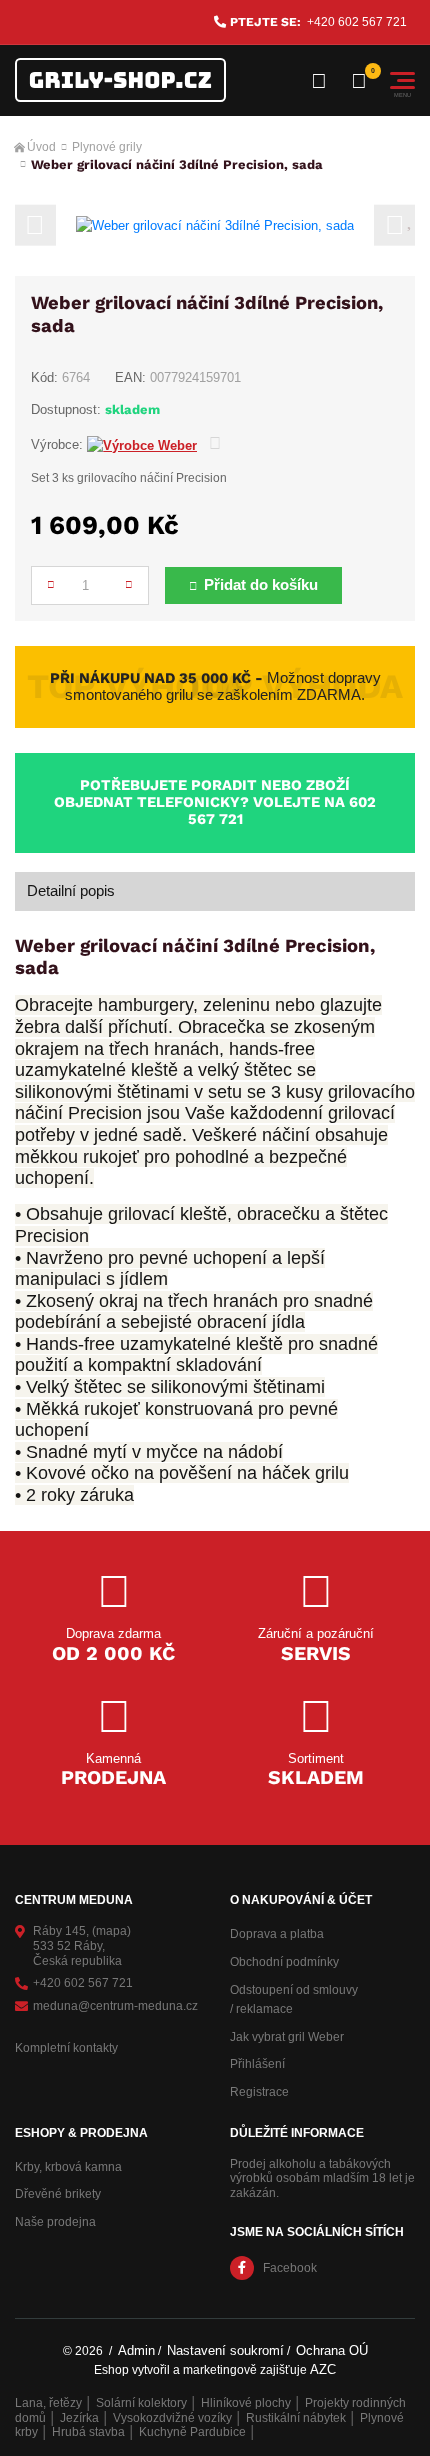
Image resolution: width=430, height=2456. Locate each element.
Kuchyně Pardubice (192, 2432)
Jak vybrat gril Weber (287, 2037)
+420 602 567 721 (357, 22)
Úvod (41, 147)
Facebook (290, 2268)
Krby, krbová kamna (68, 2167)
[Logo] (120, 80)
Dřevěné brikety (58, 2194)
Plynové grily (107, 147)
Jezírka (79, 2418)
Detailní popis (71, 891)
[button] (35, 225)
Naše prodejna (55, 2222)
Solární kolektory (141, 2403)
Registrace (259, 2092)
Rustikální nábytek (296, 2418)
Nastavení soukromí (225, 2350)
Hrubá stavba (88, 2432)
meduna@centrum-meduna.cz (115, 2006)
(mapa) (111, 1931)
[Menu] (402, 80)
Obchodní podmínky (284, 1962)
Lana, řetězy (48, 2403)
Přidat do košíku (261, 585)
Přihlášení (257, 2064)
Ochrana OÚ (332, 2350)
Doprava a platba (277, 1934)
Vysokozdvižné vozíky (172, 2418)
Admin (136, 2350)
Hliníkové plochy (246, 2403)
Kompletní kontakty (66, 2048)
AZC (323, 2369)
